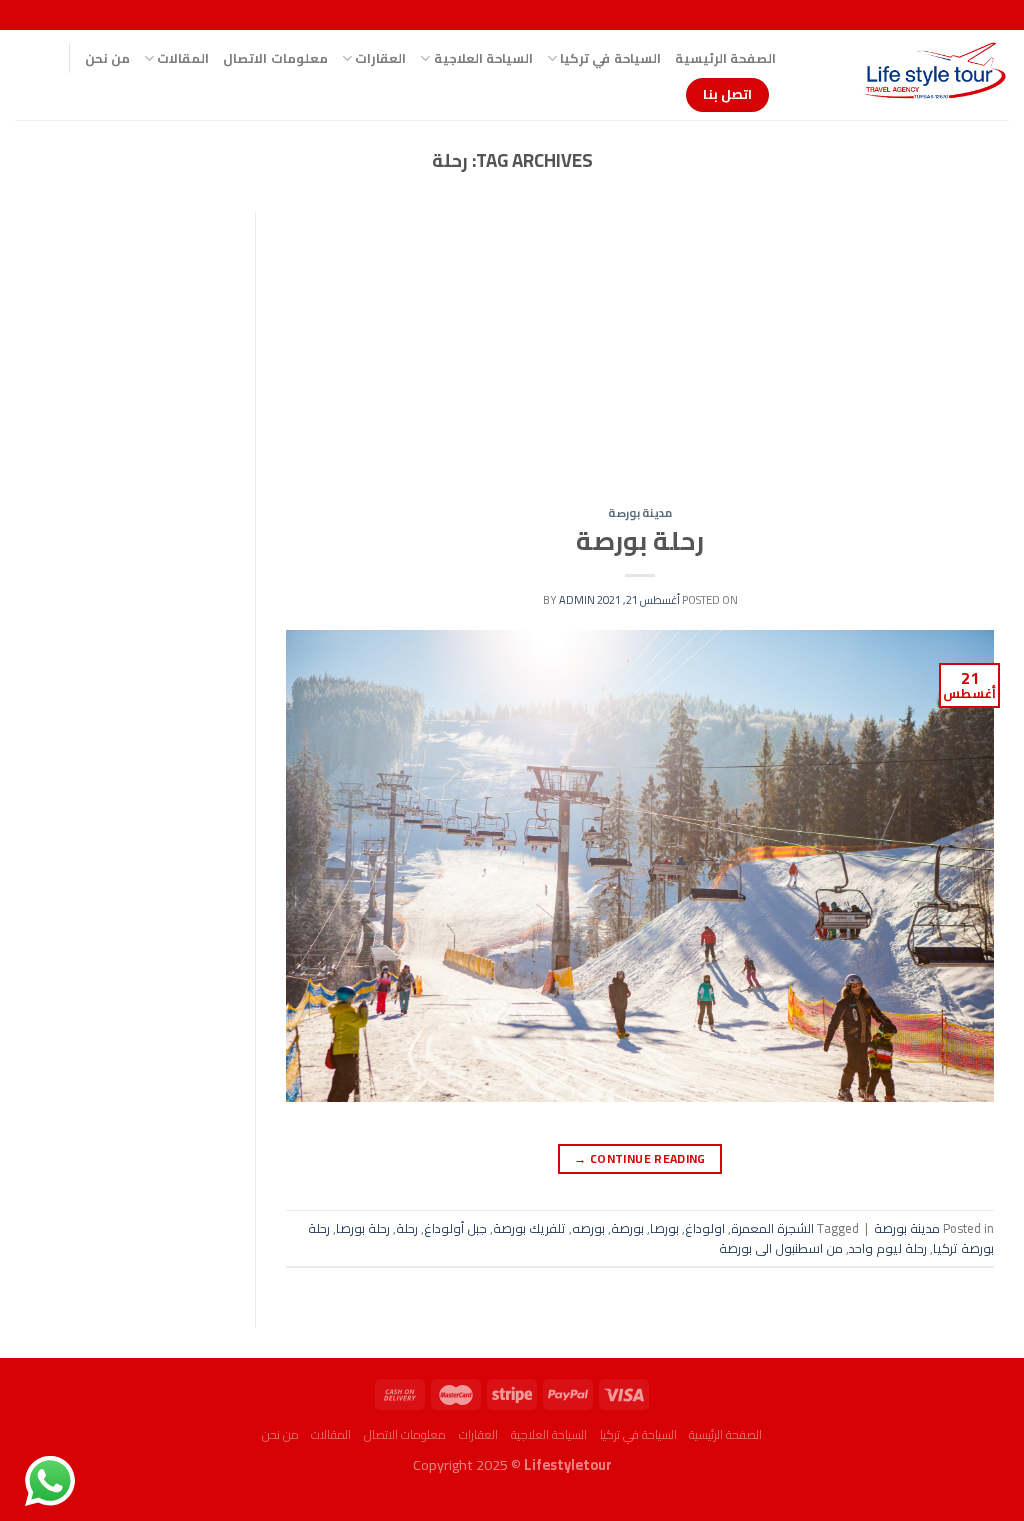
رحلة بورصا (363, 1228)
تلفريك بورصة (529, 1228)
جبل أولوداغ (455, 1228)
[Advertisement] (640, 359)
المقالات (183, 58)
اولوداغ (705, 1228)
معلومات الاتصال (275, 58)
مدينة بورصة (640, 512)
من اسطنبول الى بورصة (781, 1248)
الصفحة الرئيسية (725, 58)
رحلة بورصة (640, 541)
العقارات (380, 58)
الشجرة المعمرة (772, 1228)
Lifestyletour (568, 1464)
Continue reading (640, 1158)
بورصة (627, 1228)
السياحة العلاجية (483, 58)
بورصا (664, 1228)
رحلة (407, 1228)
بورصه (588, 1228)
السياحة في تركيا (610, 58)
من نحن (107, 58)
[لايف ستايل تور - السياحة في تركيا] (907, 75)
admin (577, 599)
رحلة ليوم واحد (888, 1248)
